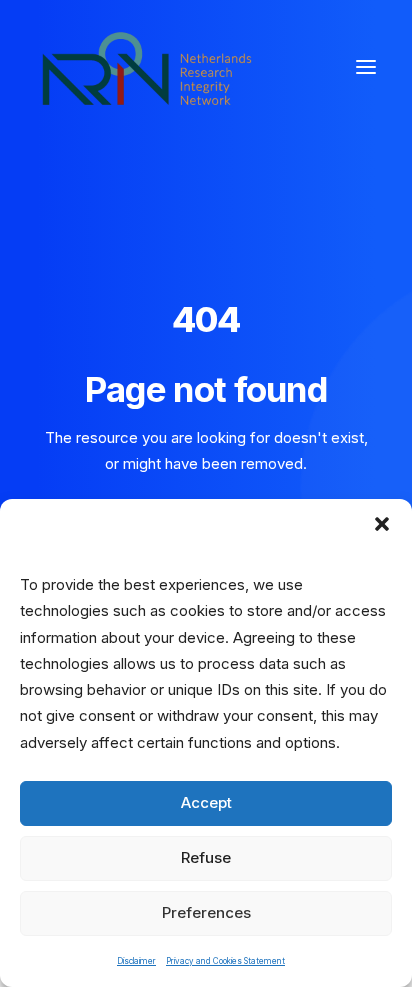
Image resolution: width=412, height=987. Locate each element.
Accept (206, 802)
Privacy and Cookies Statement (225, 961)
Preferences (206, 912)
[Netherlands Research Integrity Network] (147, 67)
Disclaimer (136, 961)
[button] (382, 524)
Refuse (206, 857)
